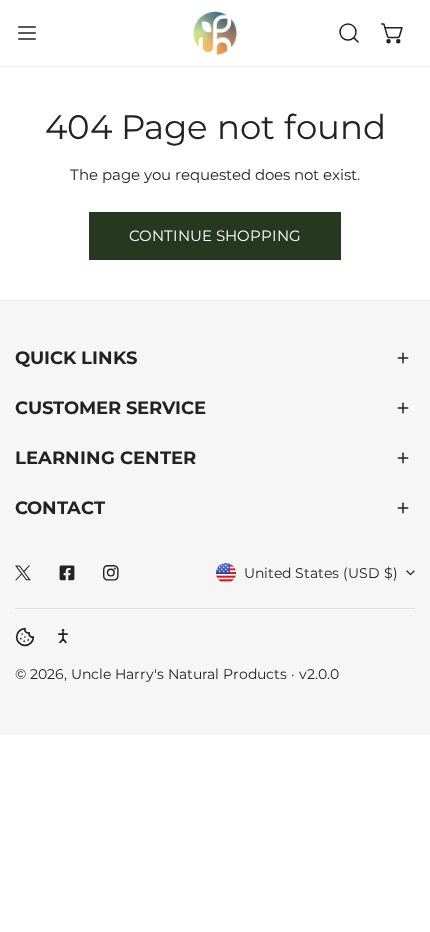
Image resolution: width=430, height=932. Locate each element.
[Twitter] (23, 573)
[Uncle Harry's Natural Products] (215, 33)
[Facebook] (67, 573)
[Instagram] (111, 573)
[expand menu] (27, 33)
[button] (393, 33)
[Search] (349, 33)
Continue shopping (215, 235)
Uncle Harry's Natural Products (181, 674)
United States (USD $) (321, 573)
